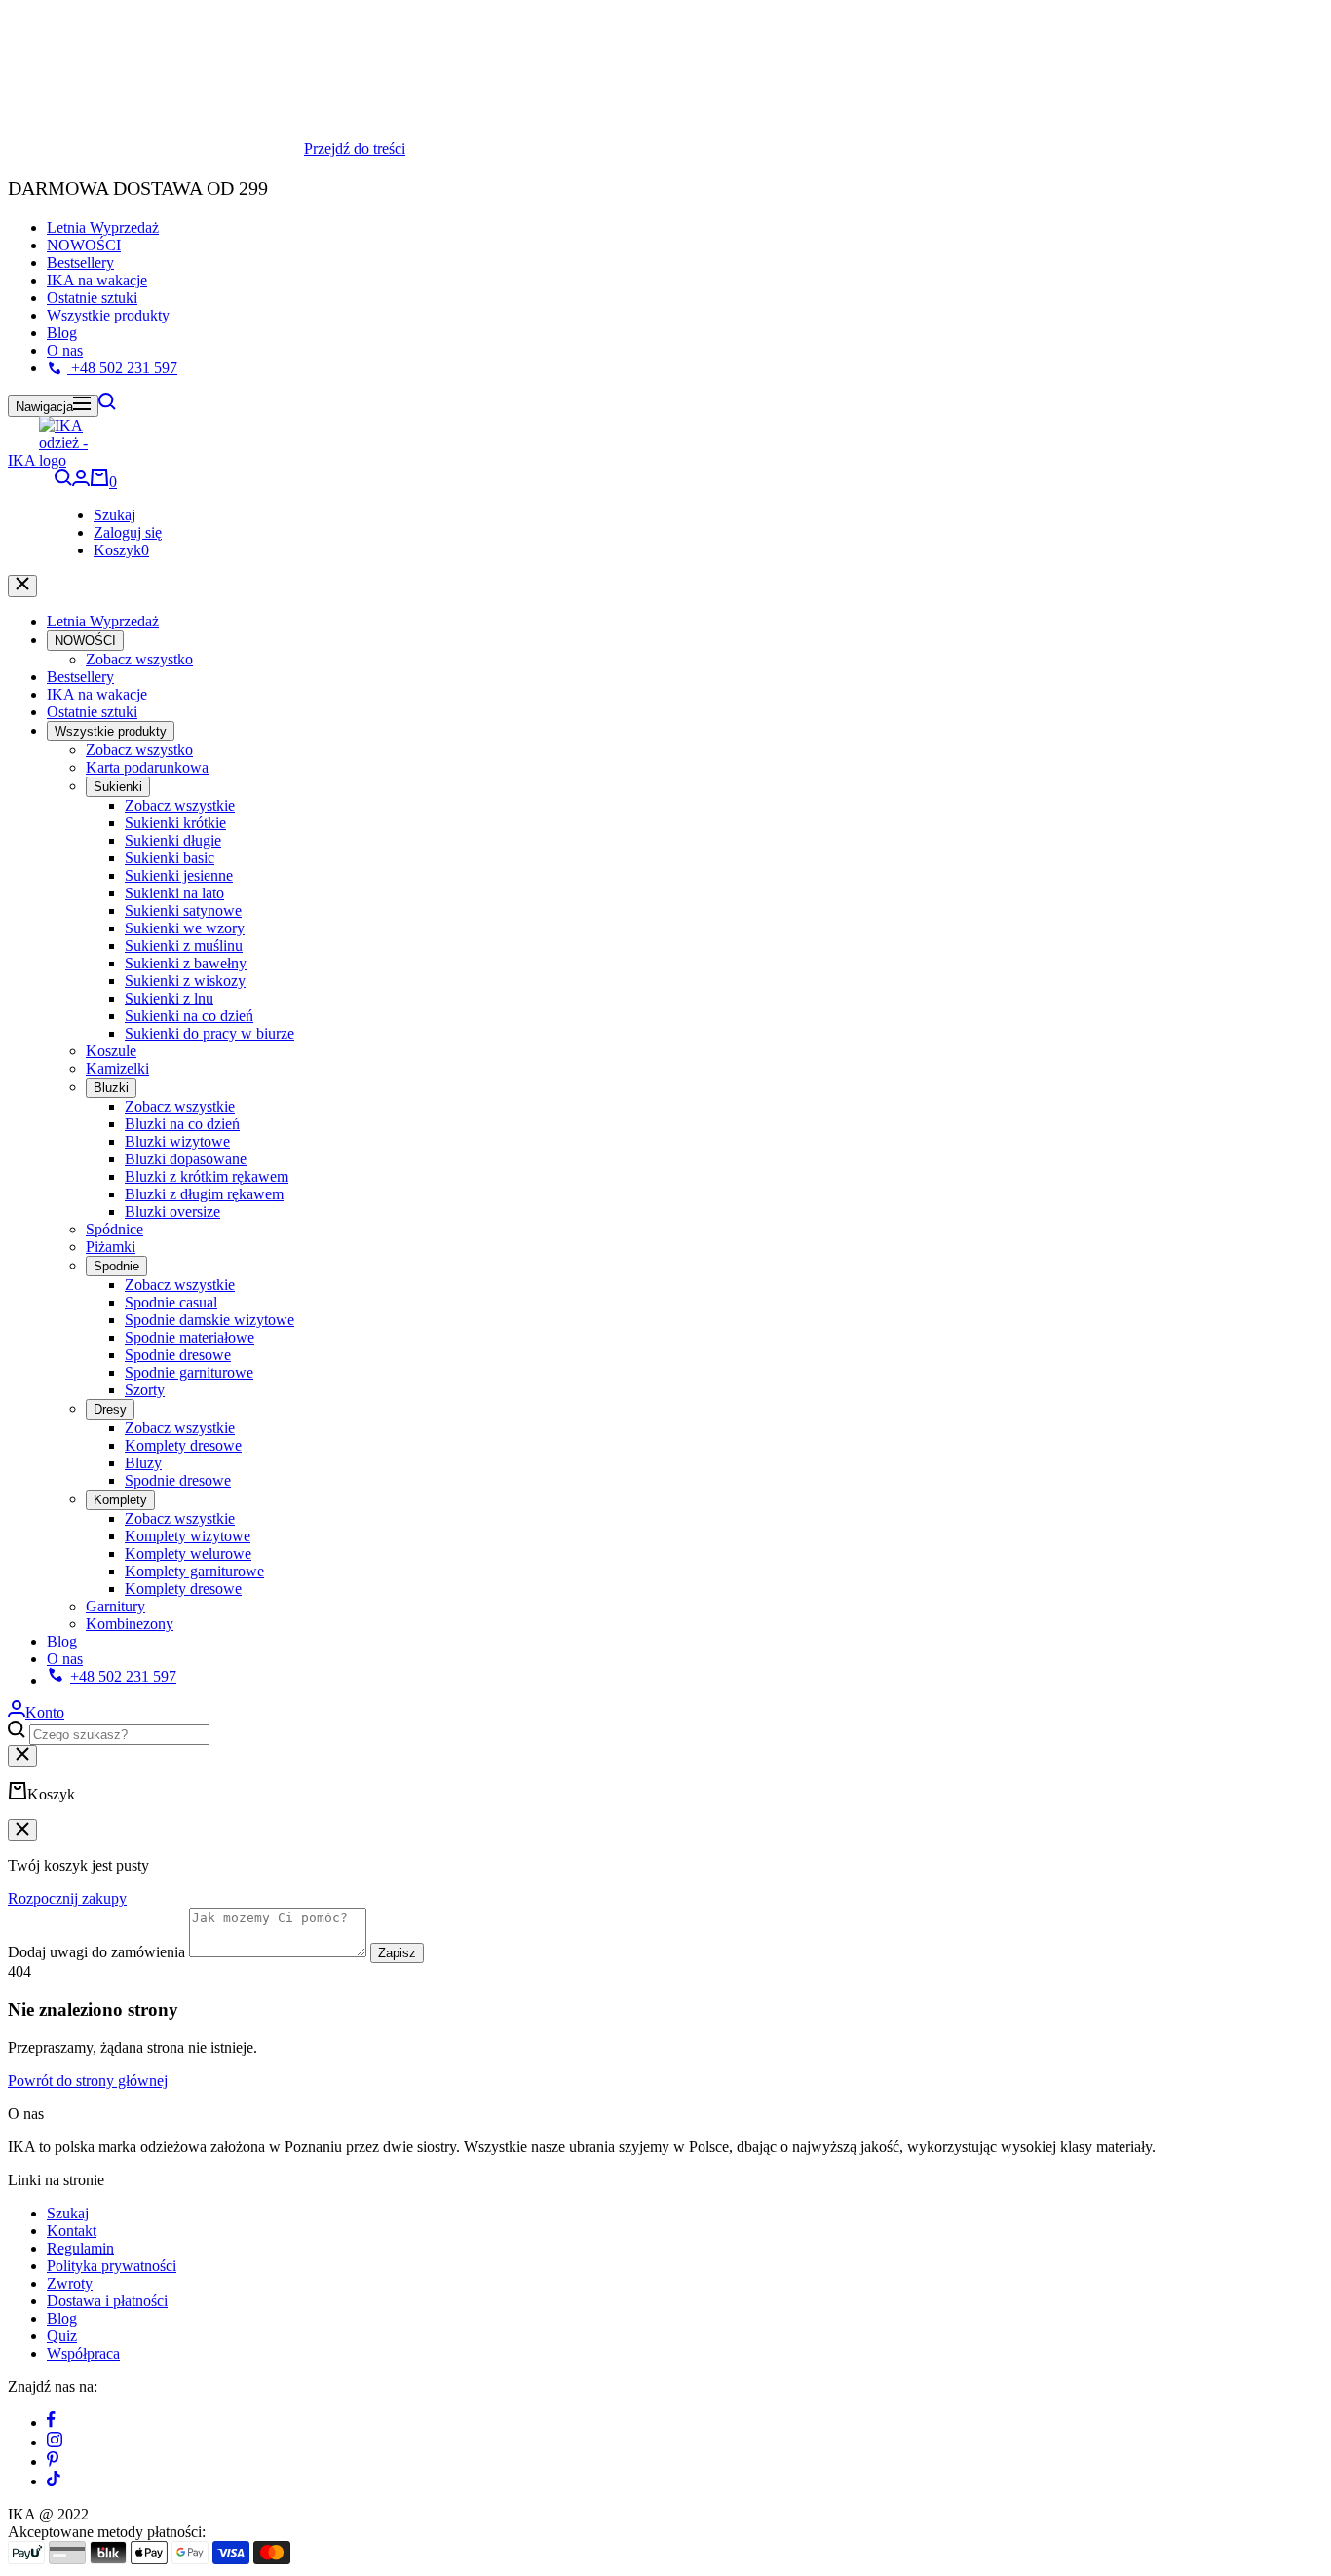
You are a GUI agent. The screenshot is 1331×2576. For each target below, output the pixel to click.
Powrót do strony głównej (88, 2081)
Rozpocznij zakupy (67, 1898)
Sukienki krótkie (175, 822)
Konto (45, 1711)
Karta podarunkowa (147, 766)
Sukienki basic (170, 857)
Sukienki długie (173, 839)
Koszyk (121, 549)
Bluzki (111, 1087)
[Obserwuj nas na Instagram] (55, 2442)
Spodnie (116, 1265)
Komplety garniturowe (194, 1570)
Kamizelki (117, 1067)
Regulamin (80, 2248)
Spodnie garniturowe (189, 1371)
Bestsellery (80, 263)
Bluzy (143, 1462)
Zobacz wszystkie (180, 804)
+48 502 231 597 (122, 368)
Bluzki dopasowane (186, 1158)
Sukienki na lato (174, 892)
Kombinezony (130, 1623)
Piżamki (111, 1246)
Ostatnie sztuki (92, 298)
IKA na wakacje (97, 280)
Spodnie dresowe (178, 1354)
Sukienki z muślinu (184, 945)
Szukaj (114, 514)
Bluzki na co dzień (182, 1123)
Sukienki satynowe (183, 909)
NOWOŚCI (84, 245)
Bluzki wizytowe (177, 1140)
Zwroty (70, 2283)
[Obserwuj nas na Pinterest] (53, 2462)
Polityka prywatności (112, 2266)
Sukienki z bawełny (186, 962)
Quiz (62, 2336)
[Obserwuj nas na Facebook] (51, 2423)
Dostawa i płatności (107, 2301)
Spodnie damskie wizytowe (209, 1319)
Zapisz (397, 1953)
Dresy (110, 1408)
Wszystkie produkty (108, 315)
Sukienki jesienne (179, 874)
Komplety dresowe (183, 1444)
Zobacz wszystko (139, 658)
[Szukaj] (107, 405)
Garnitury (115, 1605)
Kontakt (72, 2231)
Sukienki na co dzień (189, 1015)
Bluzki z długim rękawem (204, 1193)
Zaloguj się (128, 531)
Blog (62, 333)
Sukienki (118, 786)
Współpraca (83, 2353)
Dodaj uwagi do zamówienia (96, 1952)
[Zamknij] (22, 585)
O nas (65, 350)
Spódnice (114, 1228)
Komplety (120, 1499)
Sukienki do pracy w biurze (209, 1032)
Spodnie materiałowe (190, 1336)
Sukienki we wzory (185, 927)
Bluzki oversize (172, 1211)
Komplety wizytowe (188, 1535)
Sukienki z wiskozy (185, 980)
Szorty (145, 1389)
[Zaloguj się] (81, 481)
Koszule (111, 1050)
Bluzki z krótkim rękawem (207, 1175)
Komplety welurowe (188, 1553)
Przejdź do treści (355, 149)
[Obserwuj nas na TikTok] (54, 2481)
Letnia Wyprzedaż (103, 227)
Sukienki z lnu (169, 997)
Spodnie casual (171, 1301)
